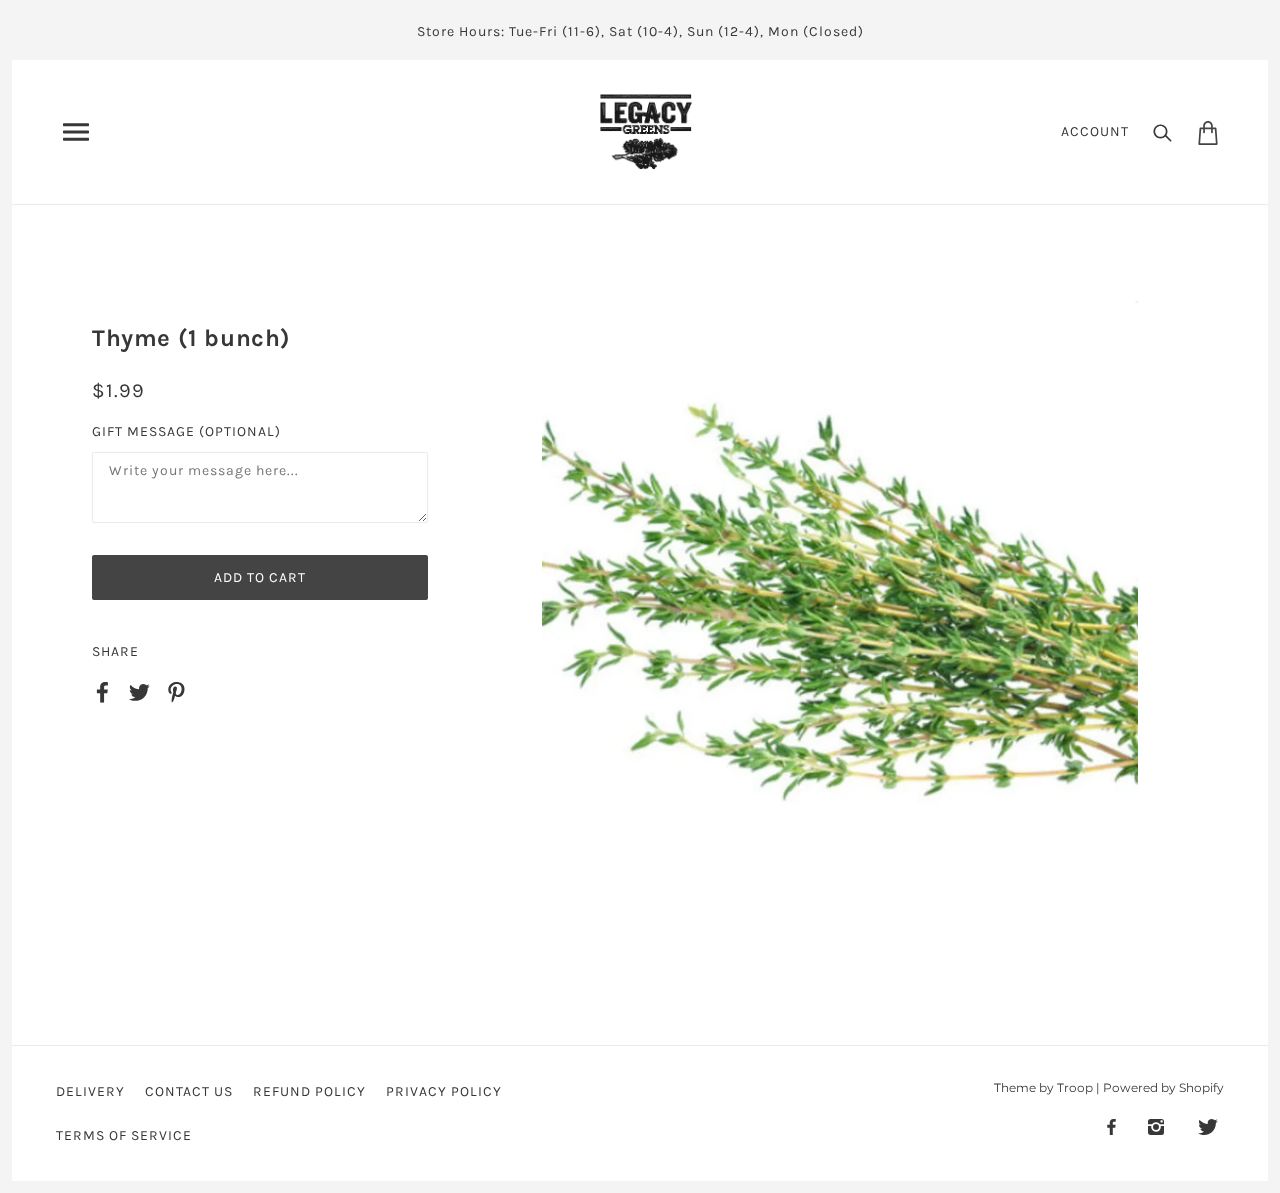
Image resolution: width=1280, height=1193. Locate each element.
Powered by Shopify (1163, 1087)
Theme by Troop (1043, 1087)
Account (1095, 131)
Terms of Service (124, 1135)
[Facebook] (1111, 1126)
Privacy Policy (444, 1091)
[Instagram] (1156, 1126)
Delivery (90, 1091)
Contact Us (189, 1091)
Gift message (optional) (186, 431)
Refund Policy (309, 1091)
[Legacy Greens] (646, 130)
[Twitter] (1208, 1126)
